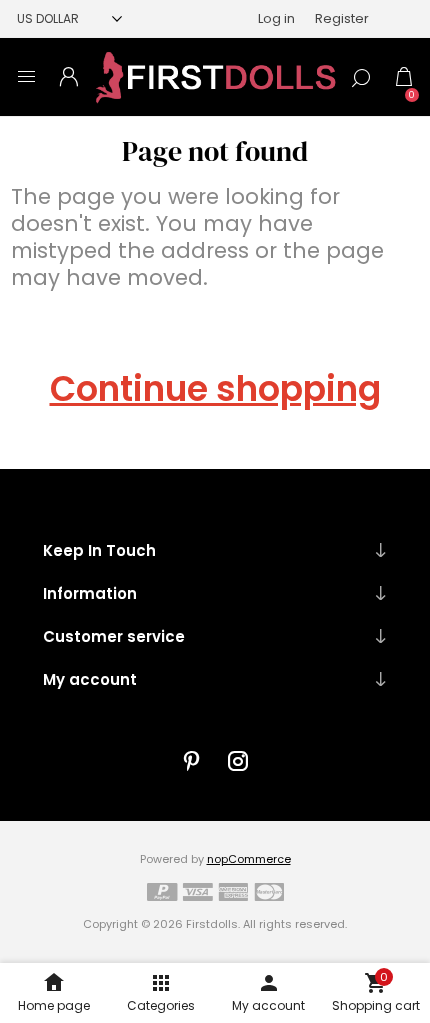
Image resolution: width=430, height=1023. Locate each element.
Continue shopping (215, 389)
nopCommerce (249, 859)
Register (342, 18)
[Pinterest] (192, 761)
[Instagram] (238, 761)
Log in (276, 18)
